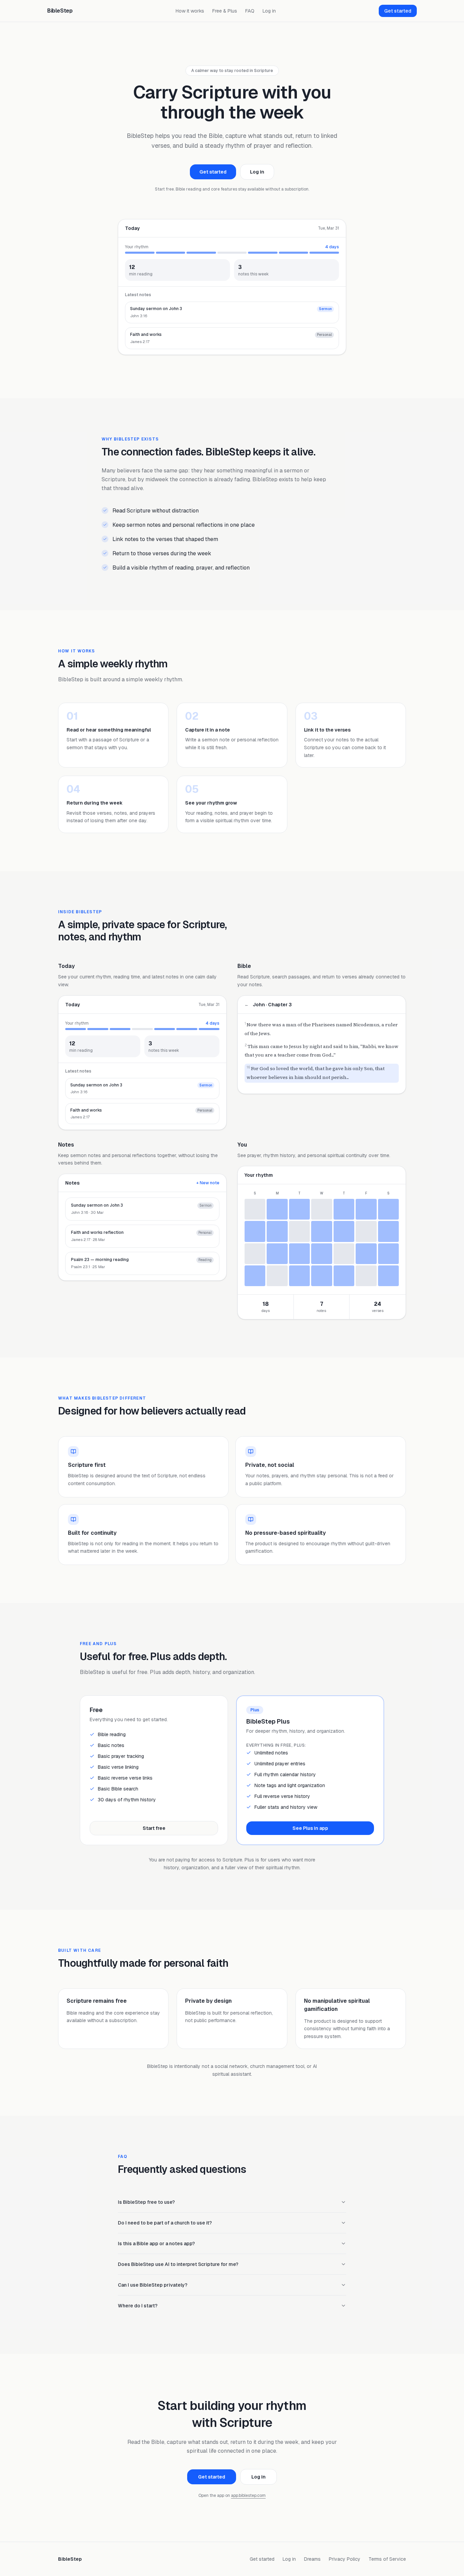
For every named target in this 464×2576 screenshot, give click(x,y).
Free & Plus (225, 11)
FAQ (250, 11)
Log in (269, 11)
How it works (190, 11)
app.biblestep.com (248, 2496)
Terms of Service (387, 2559)
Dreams (312, 2559)
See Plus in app (310, 1828)
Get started (398, 11)
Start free (154, 1828)
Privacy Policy (345, 2559)
